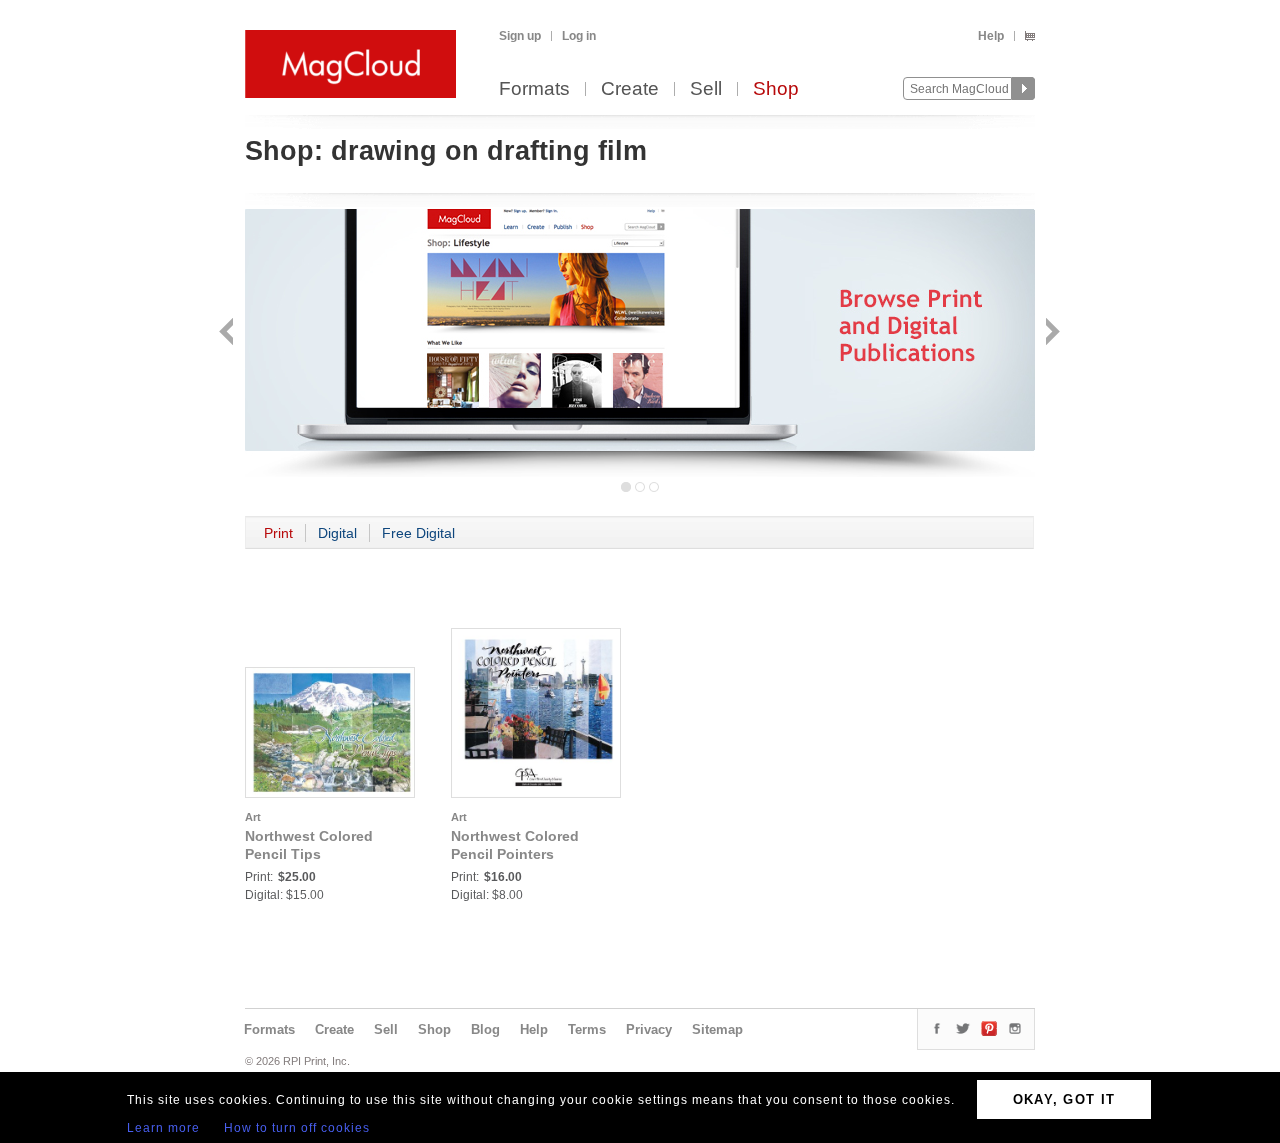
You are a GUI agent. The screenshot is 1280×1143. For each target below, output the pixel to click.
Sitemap (717, 1029)
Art (253, 817)
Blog (485, 1029)
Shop (776, 89)
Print (278, 533)
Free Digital (418, 533)
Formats (534, 89)
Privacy (649, 1029)
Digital (337, 533)
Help (991, 36)
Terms (587, 1029)
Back (228, 333)
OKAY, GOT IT (1064, 1099)
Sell (706, 89)
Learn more (163, 1128)
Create (630, 89)
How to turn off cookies (297, 1128)
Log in (579, 36)
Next (1050, 333)
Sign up (520, 36)
